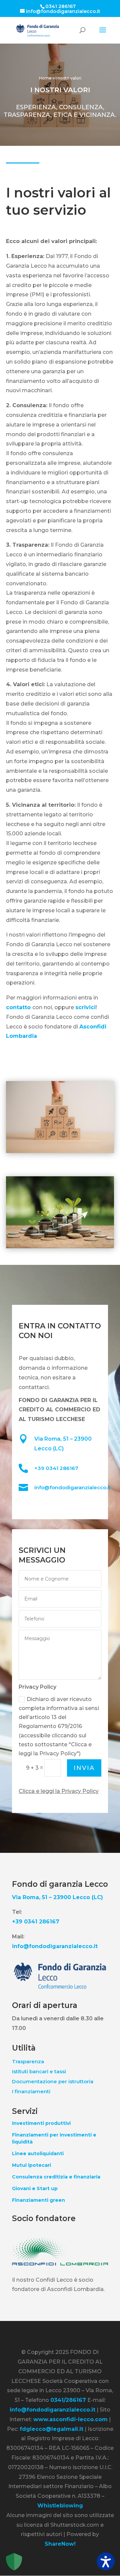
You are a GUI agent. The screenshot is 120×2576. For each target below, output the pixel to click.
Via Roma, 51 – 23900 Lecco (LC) (57, 1897)
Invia (84, 1768)
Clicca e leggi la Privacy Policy (59, 1791)
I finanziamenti (31, 2091)
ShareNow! (60, 2544)
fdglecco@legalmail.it (51, 2429)
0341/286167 (68, 2400)
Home (45, 78)
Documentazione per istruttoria (53, 2081)
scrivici (85, 1007)
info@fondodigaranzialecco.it (72, 1487)
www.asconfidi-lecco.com (70, 2419)
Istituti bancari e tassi (39, 2071)
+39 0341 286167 (56, 1468)
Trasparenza (28, 2061)
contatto (19, 1007)
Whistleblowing (60, 2506)
